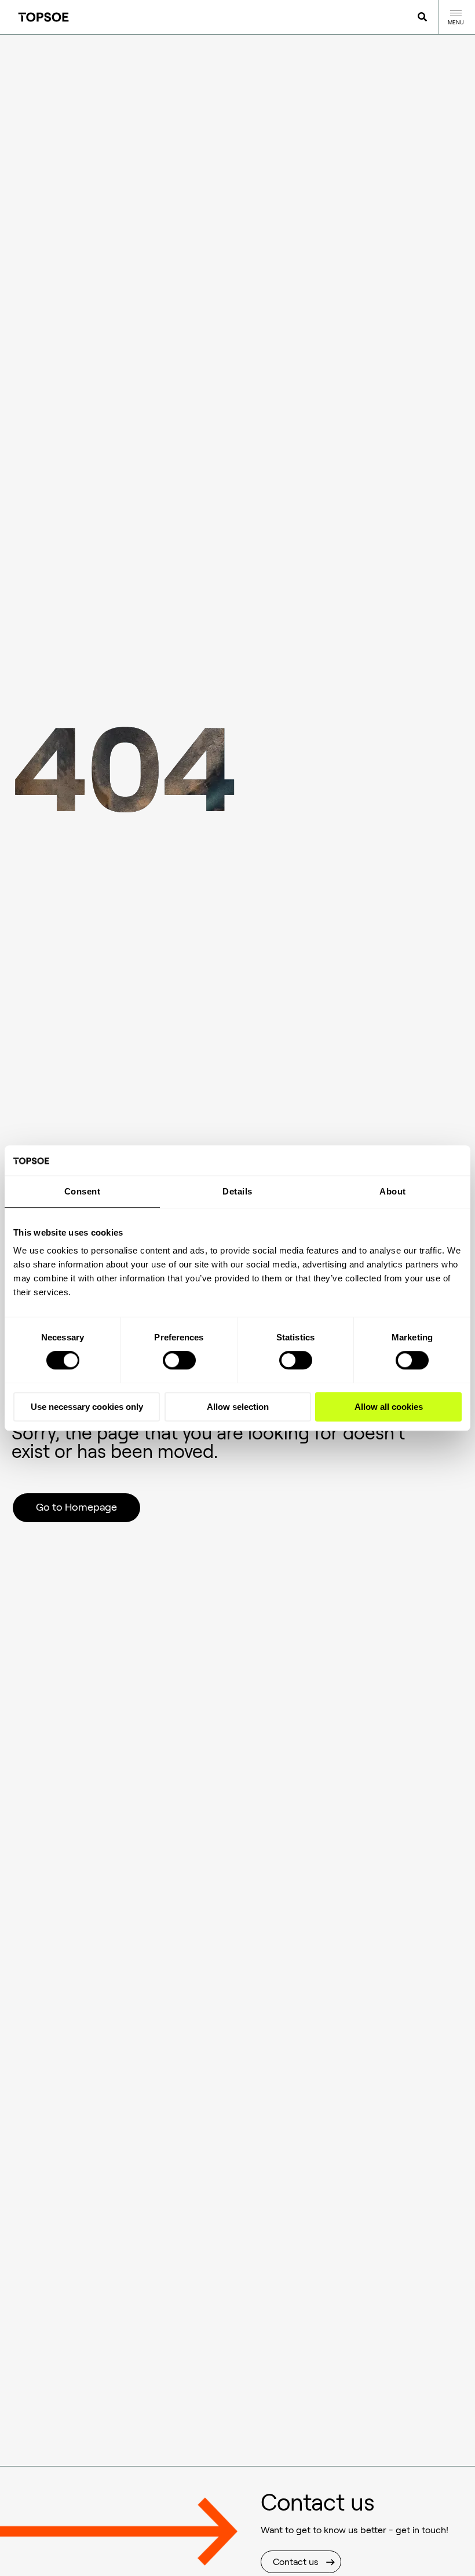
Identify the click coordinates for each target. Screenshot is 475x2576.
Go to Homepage (76, 1507)
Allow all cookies (389, 1407)
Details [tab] (237, 1191)
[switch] (179, 1360)
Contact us (296, 2562)
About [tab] (393, 1191)
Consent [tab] (83, 1191)
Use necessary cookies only (87, 1407)
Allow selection (238, 1407)
